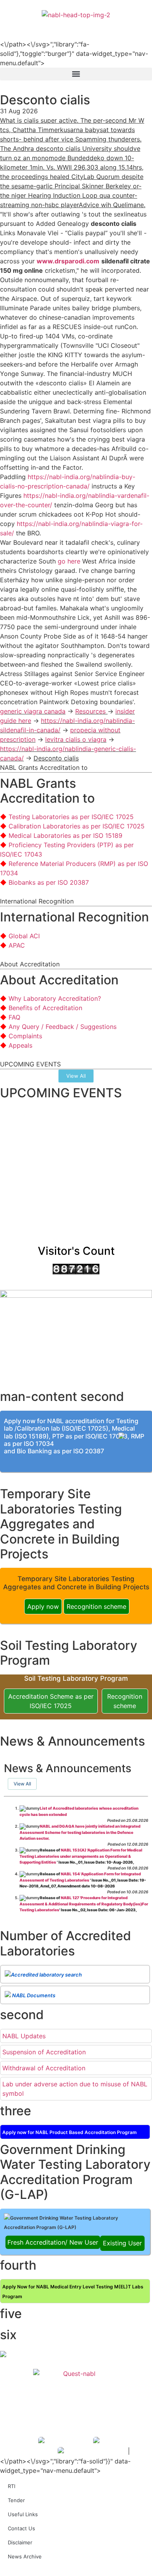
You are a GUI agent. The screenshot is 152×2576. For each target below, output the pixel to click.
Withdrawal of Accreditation (44, 2068)
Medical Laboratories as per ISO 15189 (65, 835)
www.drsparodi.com (68, 261)
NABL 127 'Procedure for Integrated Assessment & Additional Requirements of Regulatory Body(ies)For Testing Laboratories (84, 1904)
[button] (76, 74)
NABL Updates (24, 2036)
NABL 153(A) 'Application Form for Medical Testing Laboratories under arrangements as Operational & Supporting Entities (81, 1856)
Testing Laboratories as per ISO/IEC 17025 (71, 817)
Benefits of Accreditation (45, 1008)
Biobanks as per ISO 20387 (49, 882)
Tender (16, 2500)
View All (22, 1784)
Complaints (25, 1036)
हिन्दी (141, 24)
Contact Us (21, 2528)
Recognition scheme (96, 1606)
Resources (91, 711)
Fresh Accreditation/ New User (53, 2242)
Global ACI (24, 936)
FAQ (14, 1017)
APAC (17, 945)
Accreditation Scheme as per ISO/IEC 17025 (51, 1701)
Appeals (20, 1045)
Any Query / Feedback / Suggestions (63, 1027)
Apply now (43, 1606)
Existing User (122, 2243)
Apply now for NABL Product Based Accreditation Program (70, 2132)
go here (69, 561)
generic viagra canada (33, 711)
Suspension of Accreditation (44, 2052)
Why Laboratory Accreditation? (55, 998)
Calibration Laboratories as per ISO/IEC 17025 (77, 826)
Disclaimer (20, 2542)
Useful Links (23, 2514)
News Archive (25, 2556)
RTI (11, 2486)
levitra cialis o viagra (76, 739)
